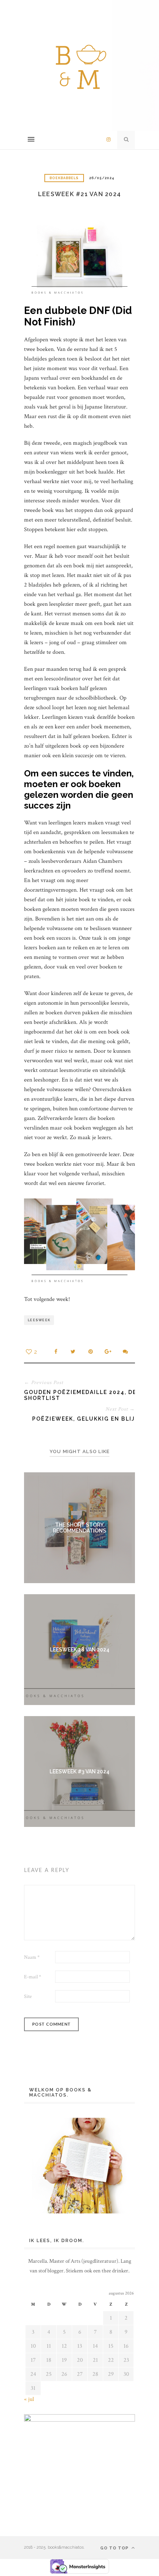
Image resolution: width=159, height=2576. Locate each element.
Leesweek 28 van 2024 (80, 1650)
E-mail (33, 1977)
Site (28, 1996)
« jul (29, 2399)
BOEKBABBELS (64, 178)
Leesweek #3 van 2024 (79, 1772)
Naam (32, 1957)
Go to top (115, 2548)
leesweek (39, 1320)
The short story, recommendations (79, 1528)
